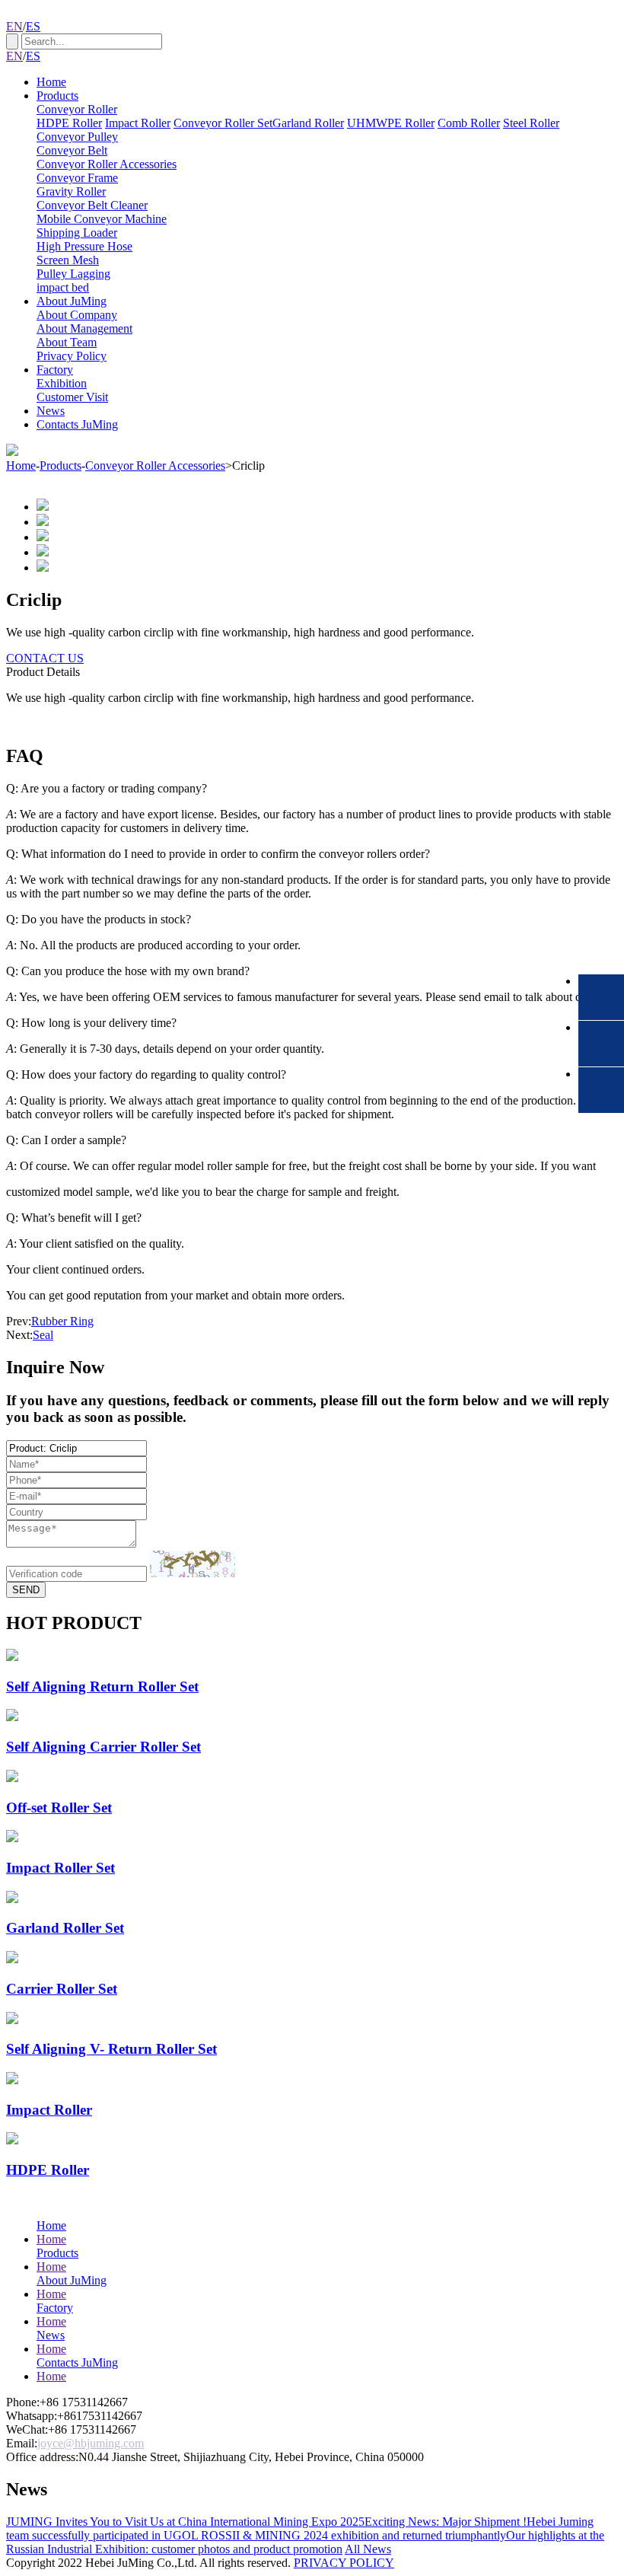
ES (33, 26)
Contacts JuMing (77, 424)
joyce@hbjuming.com (91, 2443)
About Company (77, 315)
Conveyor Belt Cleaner (92, 205)
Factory (55, 370)
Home (51, 82)
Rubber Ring (62, 1321)
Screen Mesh (68, 260)
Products (57, 96)
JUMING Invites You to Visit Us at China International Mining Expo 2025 (185, 2522)
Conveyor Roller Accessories (107, 164)
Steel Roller (531, 123)
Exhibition (62, 383)
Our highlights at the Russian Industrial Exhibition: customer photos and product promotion (305, 2542)
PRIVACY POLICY (344, 2563)
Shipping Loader (77, 233)
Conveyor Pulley (77, 137)
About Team (67, 342)
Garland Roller (308, 123)
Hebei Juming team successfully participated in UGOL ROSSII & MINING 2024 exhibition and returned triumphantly (300, 2528)
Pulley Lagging (73, 274)
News (51, 411)
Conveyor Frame (77, 178)
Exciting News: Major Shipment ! (446, 2522)
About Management (84, 328)
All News (368, 2549)
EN (14, 26)
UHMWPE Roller (391, 123)
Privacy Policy (72, 356)
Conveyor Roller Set (223, 123)
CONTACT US (45, 658)
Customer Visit (72, 397)
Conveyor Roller (77, 109)
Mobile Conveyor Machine (102, 219)
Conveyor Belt (72, 150)
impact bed (63, 287)
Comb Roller (469, 123)
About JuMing (72, 301)
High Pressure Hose (84, 246)
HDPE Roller (69, 123)
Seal (43, 1335)
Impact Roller (138, 123)
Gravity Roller (71, 191)
